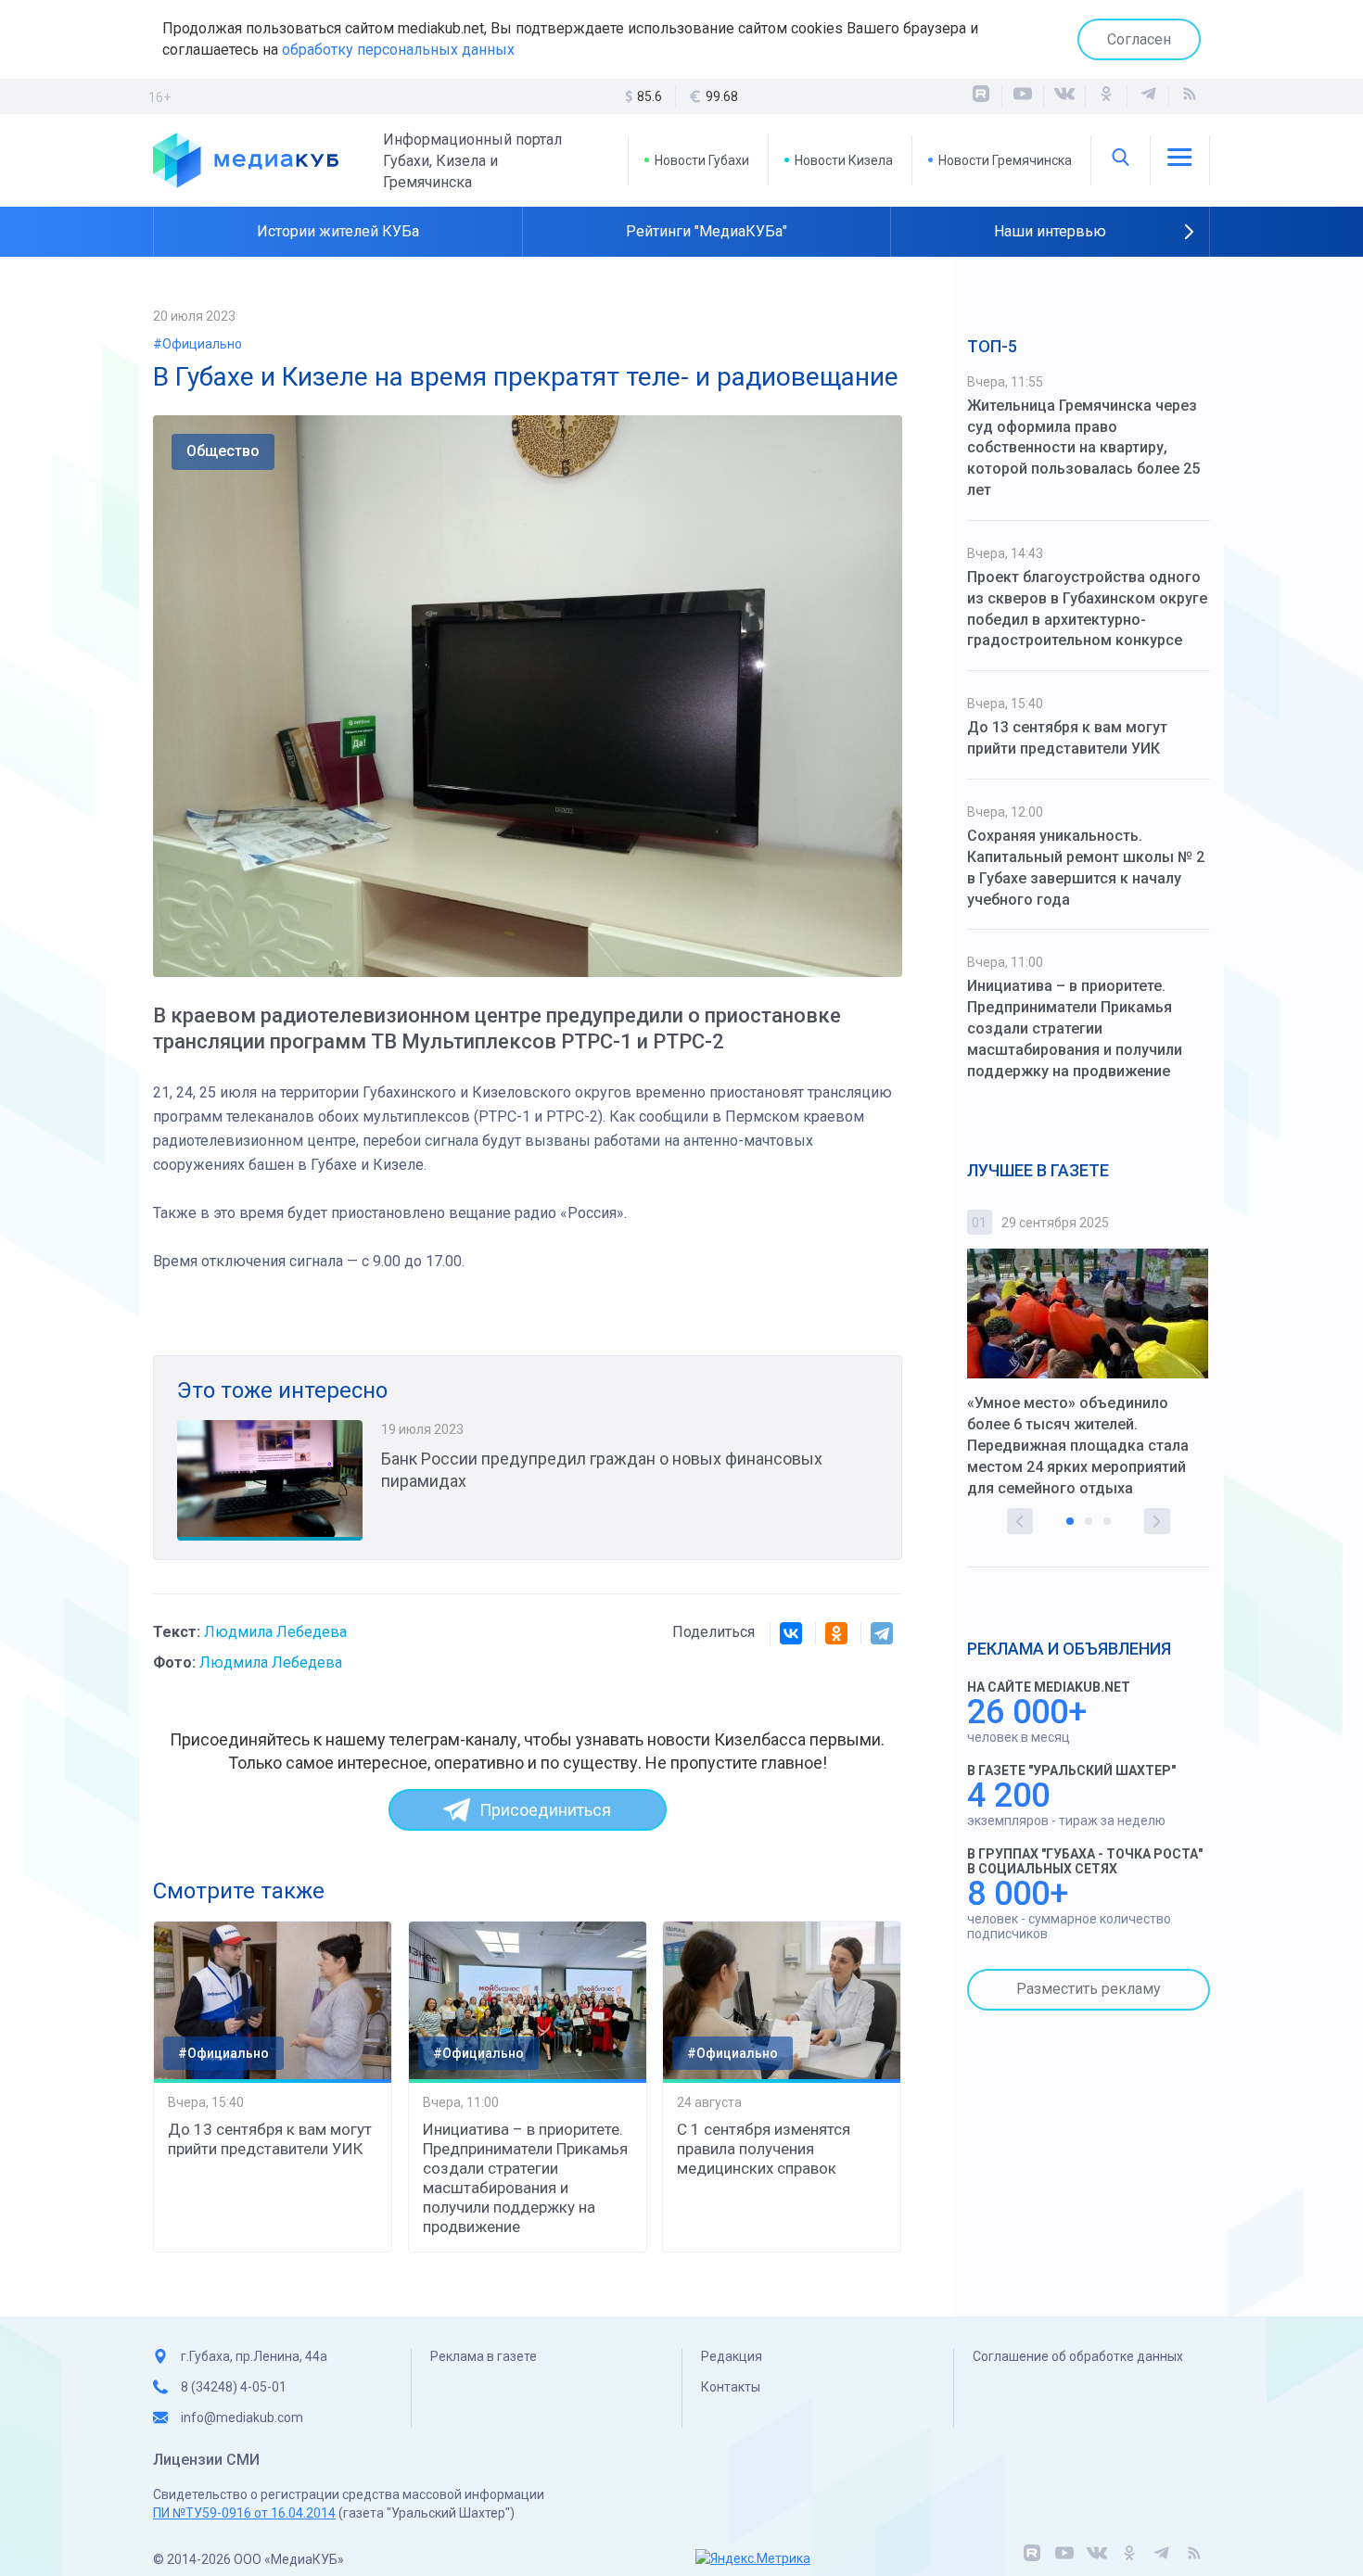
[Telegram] (882, 1633)
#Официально (197, 344)
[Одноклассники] (1106, 96)
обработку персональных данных (398, 50)
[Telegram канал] (1148, 96)
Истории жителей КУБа (338, 231)
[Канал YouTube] (1023, 96)
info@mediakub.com (242, 2417)
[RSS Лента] (1190, 96)
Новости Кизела (844, 160)
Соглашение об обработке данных (1078, 2356)
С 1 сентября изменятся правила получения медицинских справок (764, 2149)
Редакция (732, 2356)
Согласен (1139, 39)
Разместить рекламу (1089, 1989)
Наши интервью (1050, 231)
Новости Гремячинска (1005, 160)
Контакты (731, 2387)
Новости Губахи (702, 160)
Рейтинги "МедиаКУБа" (707, 231)
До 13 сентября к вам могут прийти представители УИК (270, 2139)
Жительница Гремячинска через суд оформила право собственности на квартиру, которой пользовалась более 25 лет (1083, 448)
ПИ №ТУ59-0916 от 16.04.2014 (244, 2513)
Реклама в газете (484, 2356)
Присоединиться (545, 1810)
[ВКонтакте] (1064, 96)
